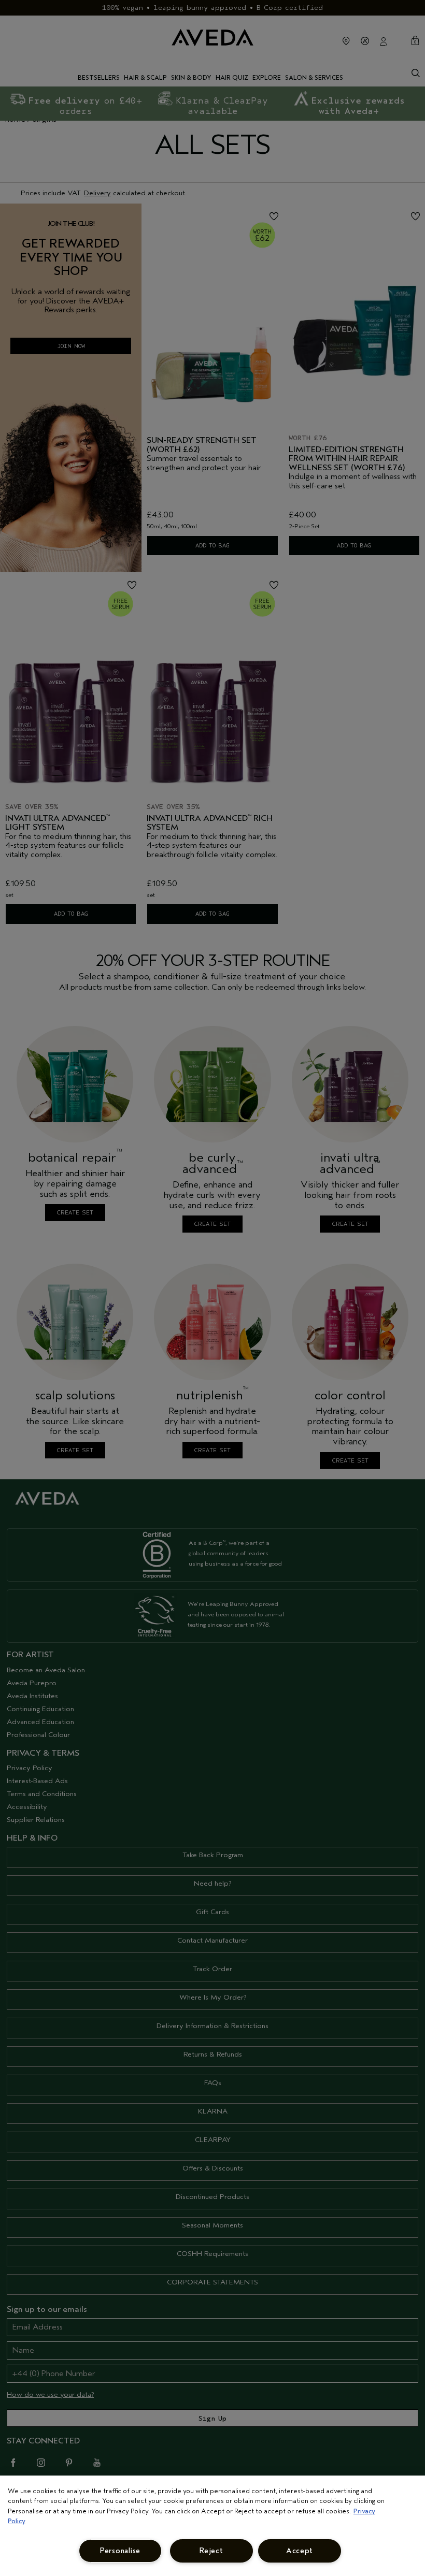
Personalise (120, 2551)
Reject (211, 2551)
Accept (300, 2551)
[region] (212, 2526)
